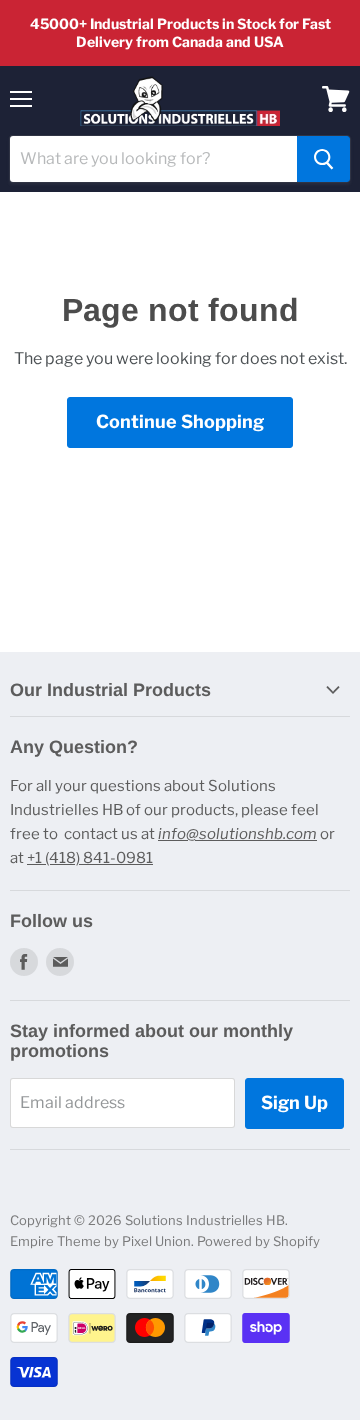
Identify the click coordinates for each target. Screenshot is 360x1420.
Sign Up (294, 1102)
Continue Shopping (180, 421)
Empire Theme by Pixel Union (100, 1241)
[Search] (323, 159)
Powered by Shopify (258, 1241)
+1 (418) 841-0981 (90, 858)
